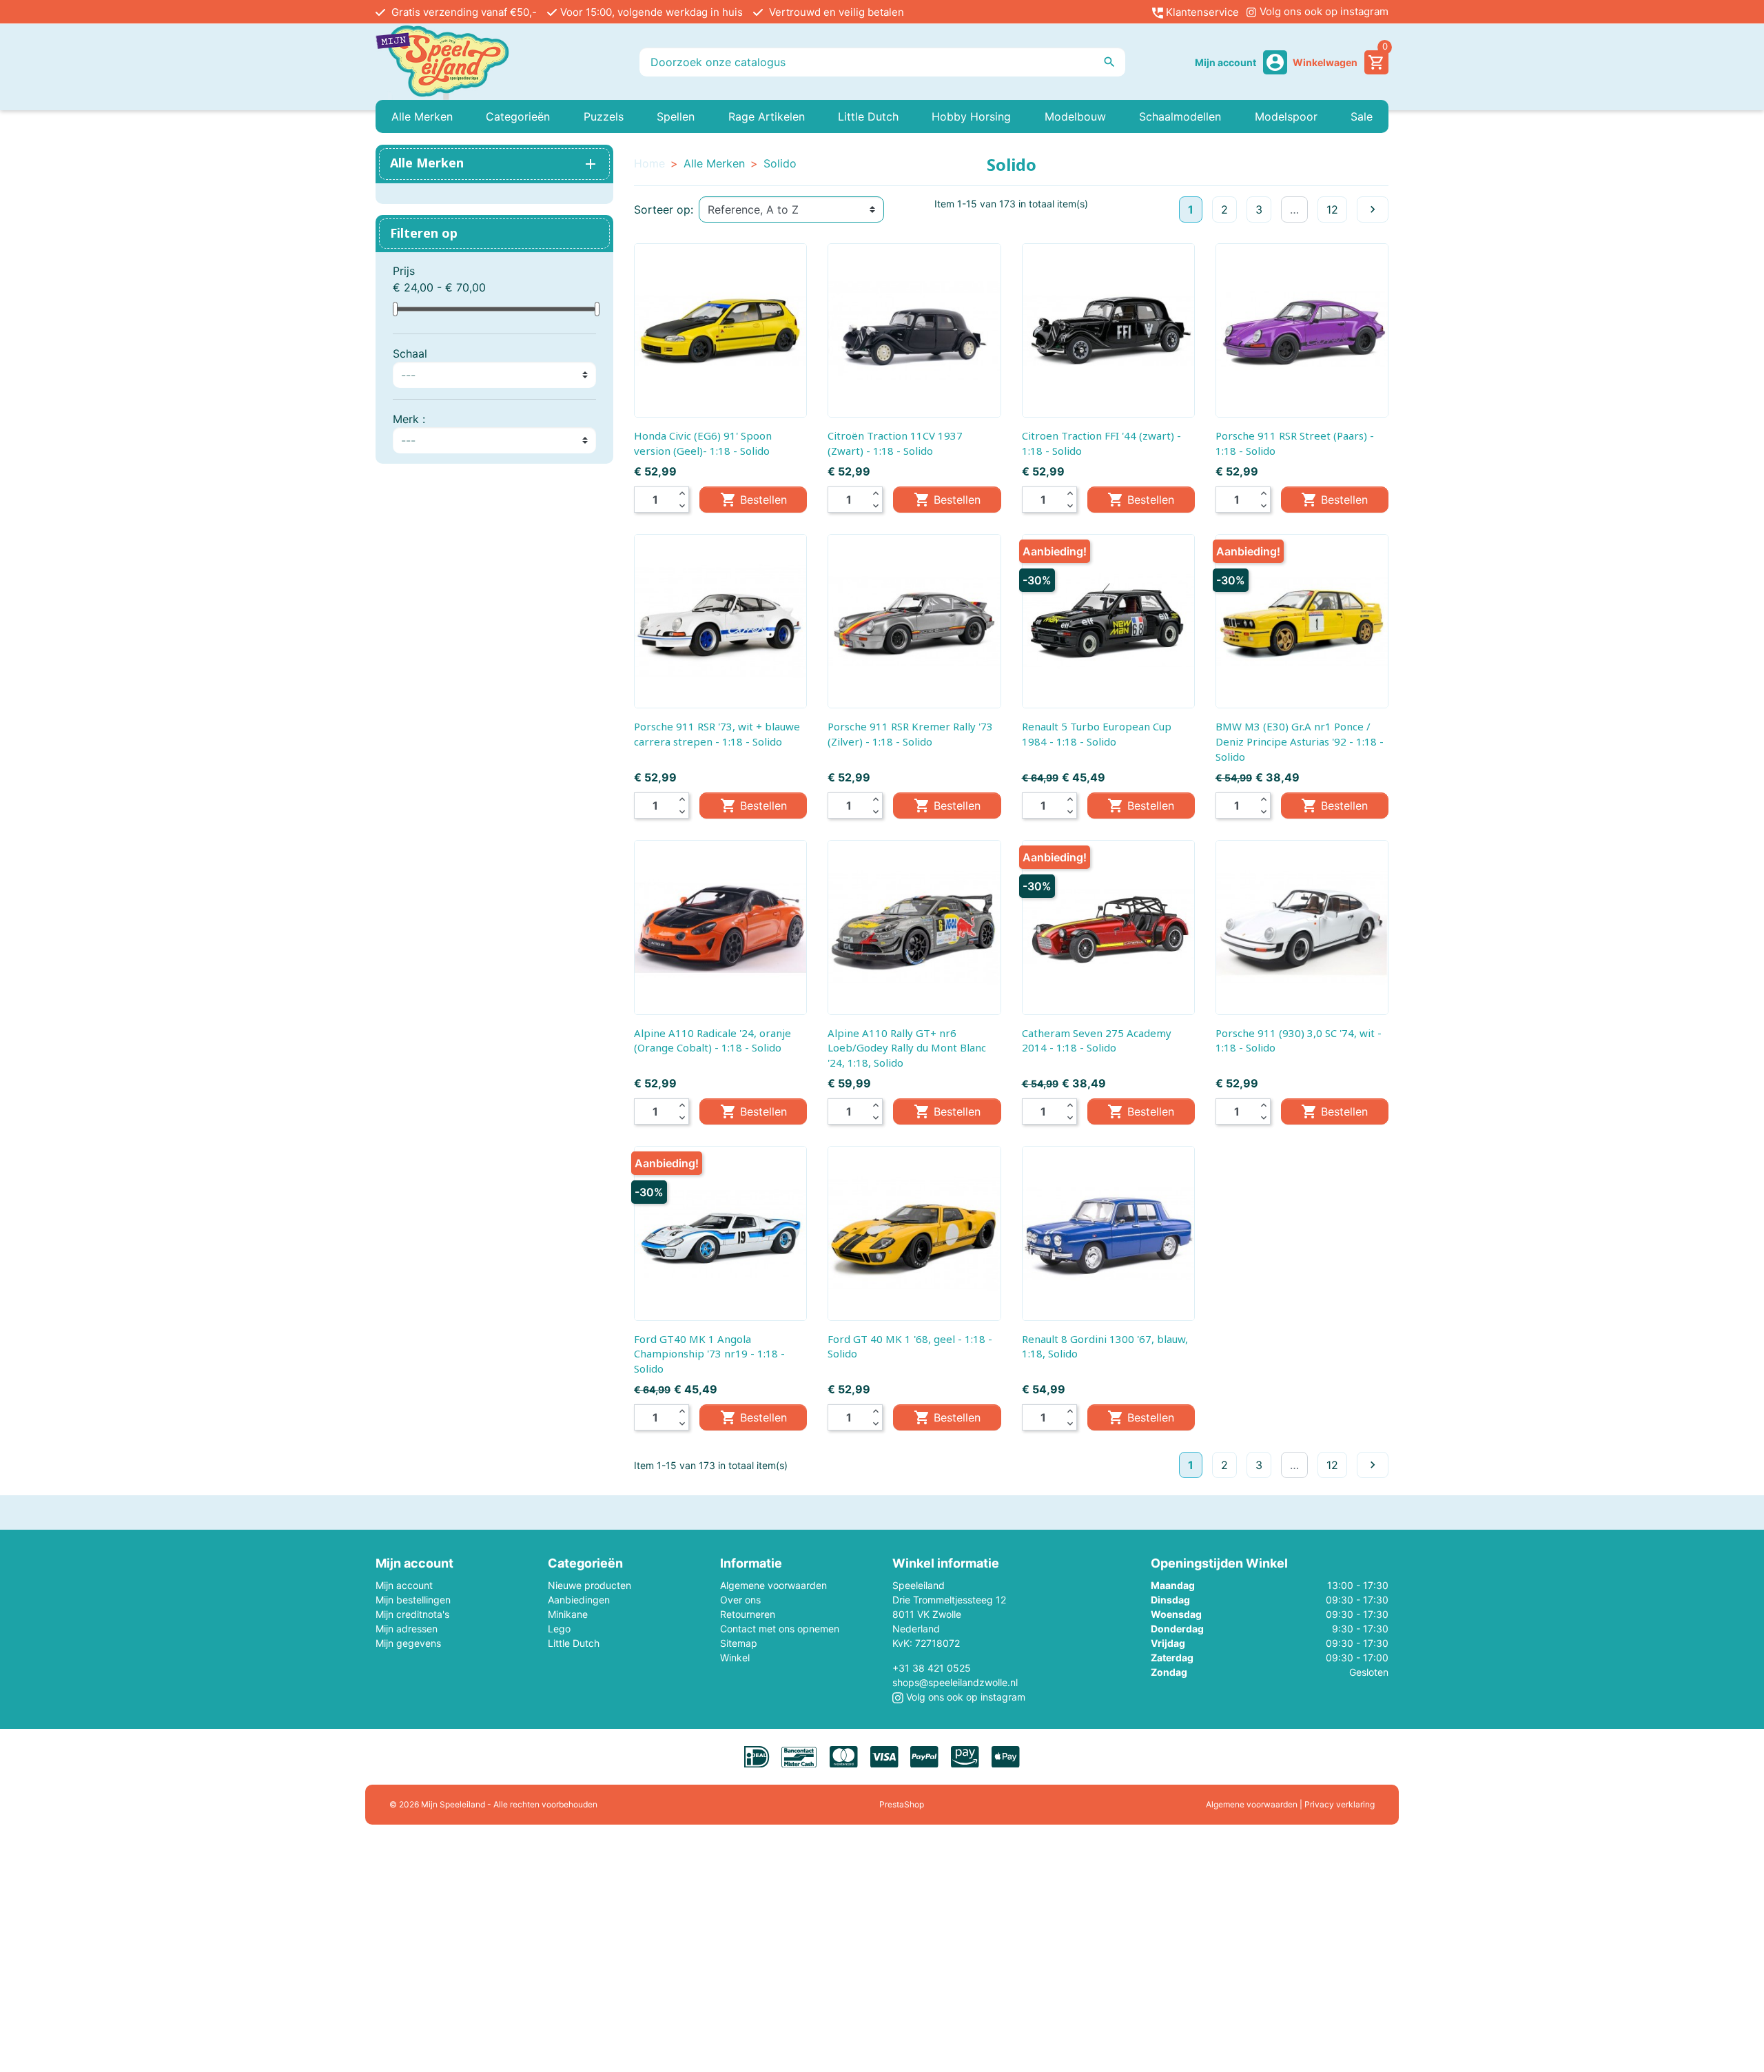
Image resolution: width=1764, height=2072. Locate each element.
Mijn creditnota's (412, 1614)
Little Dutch (574, 1643)
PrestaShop (902, 1804)
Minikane (568, 1614)
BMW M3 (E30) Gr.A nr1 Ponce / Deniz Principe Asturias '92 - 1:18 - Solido (1300, 741)
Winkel (735, 1658)
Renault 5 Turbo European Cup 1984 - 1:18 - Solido (1097, 734)
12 (1332, 209)
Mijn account (404, 1585)
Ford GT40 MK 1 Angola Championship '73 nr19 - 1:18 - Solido (709, 1354)
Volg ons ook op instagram (1323, 11)
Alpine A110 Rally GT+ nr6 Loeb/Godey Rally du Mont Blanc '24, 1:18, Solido (907, 1048)
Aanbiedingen (579, 1600)
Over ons (740, 1600)
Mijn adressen (407, 1629)
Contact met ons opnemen (780, 1629)
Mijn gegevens (408, 1643)
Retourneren (748, 1614)
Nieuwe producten (589, 1585)
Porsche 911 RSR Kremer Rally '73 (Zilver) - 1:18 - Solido (910, 734)
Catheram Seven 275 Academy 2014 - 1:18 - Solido (1097, 1040)
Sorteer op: (664, 209)
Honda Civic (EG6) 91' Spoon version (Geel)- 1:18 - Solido (703, 443)
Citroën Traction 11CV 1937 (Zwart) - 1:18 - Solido (895, 443)
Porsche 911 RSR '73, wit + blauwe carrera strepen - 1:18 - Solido (717, 734)
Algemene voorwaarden (773, 1585)
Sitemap (739, 1643)
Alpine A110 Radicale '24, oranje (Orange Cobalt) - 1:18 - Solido (712, 1040)
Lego (559, 1629)
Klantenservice (1201, 12)
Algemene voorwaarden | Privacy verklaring (1290, 1804)
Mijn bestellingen (413, 1600)
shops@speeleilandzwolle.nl (955, 1682)
